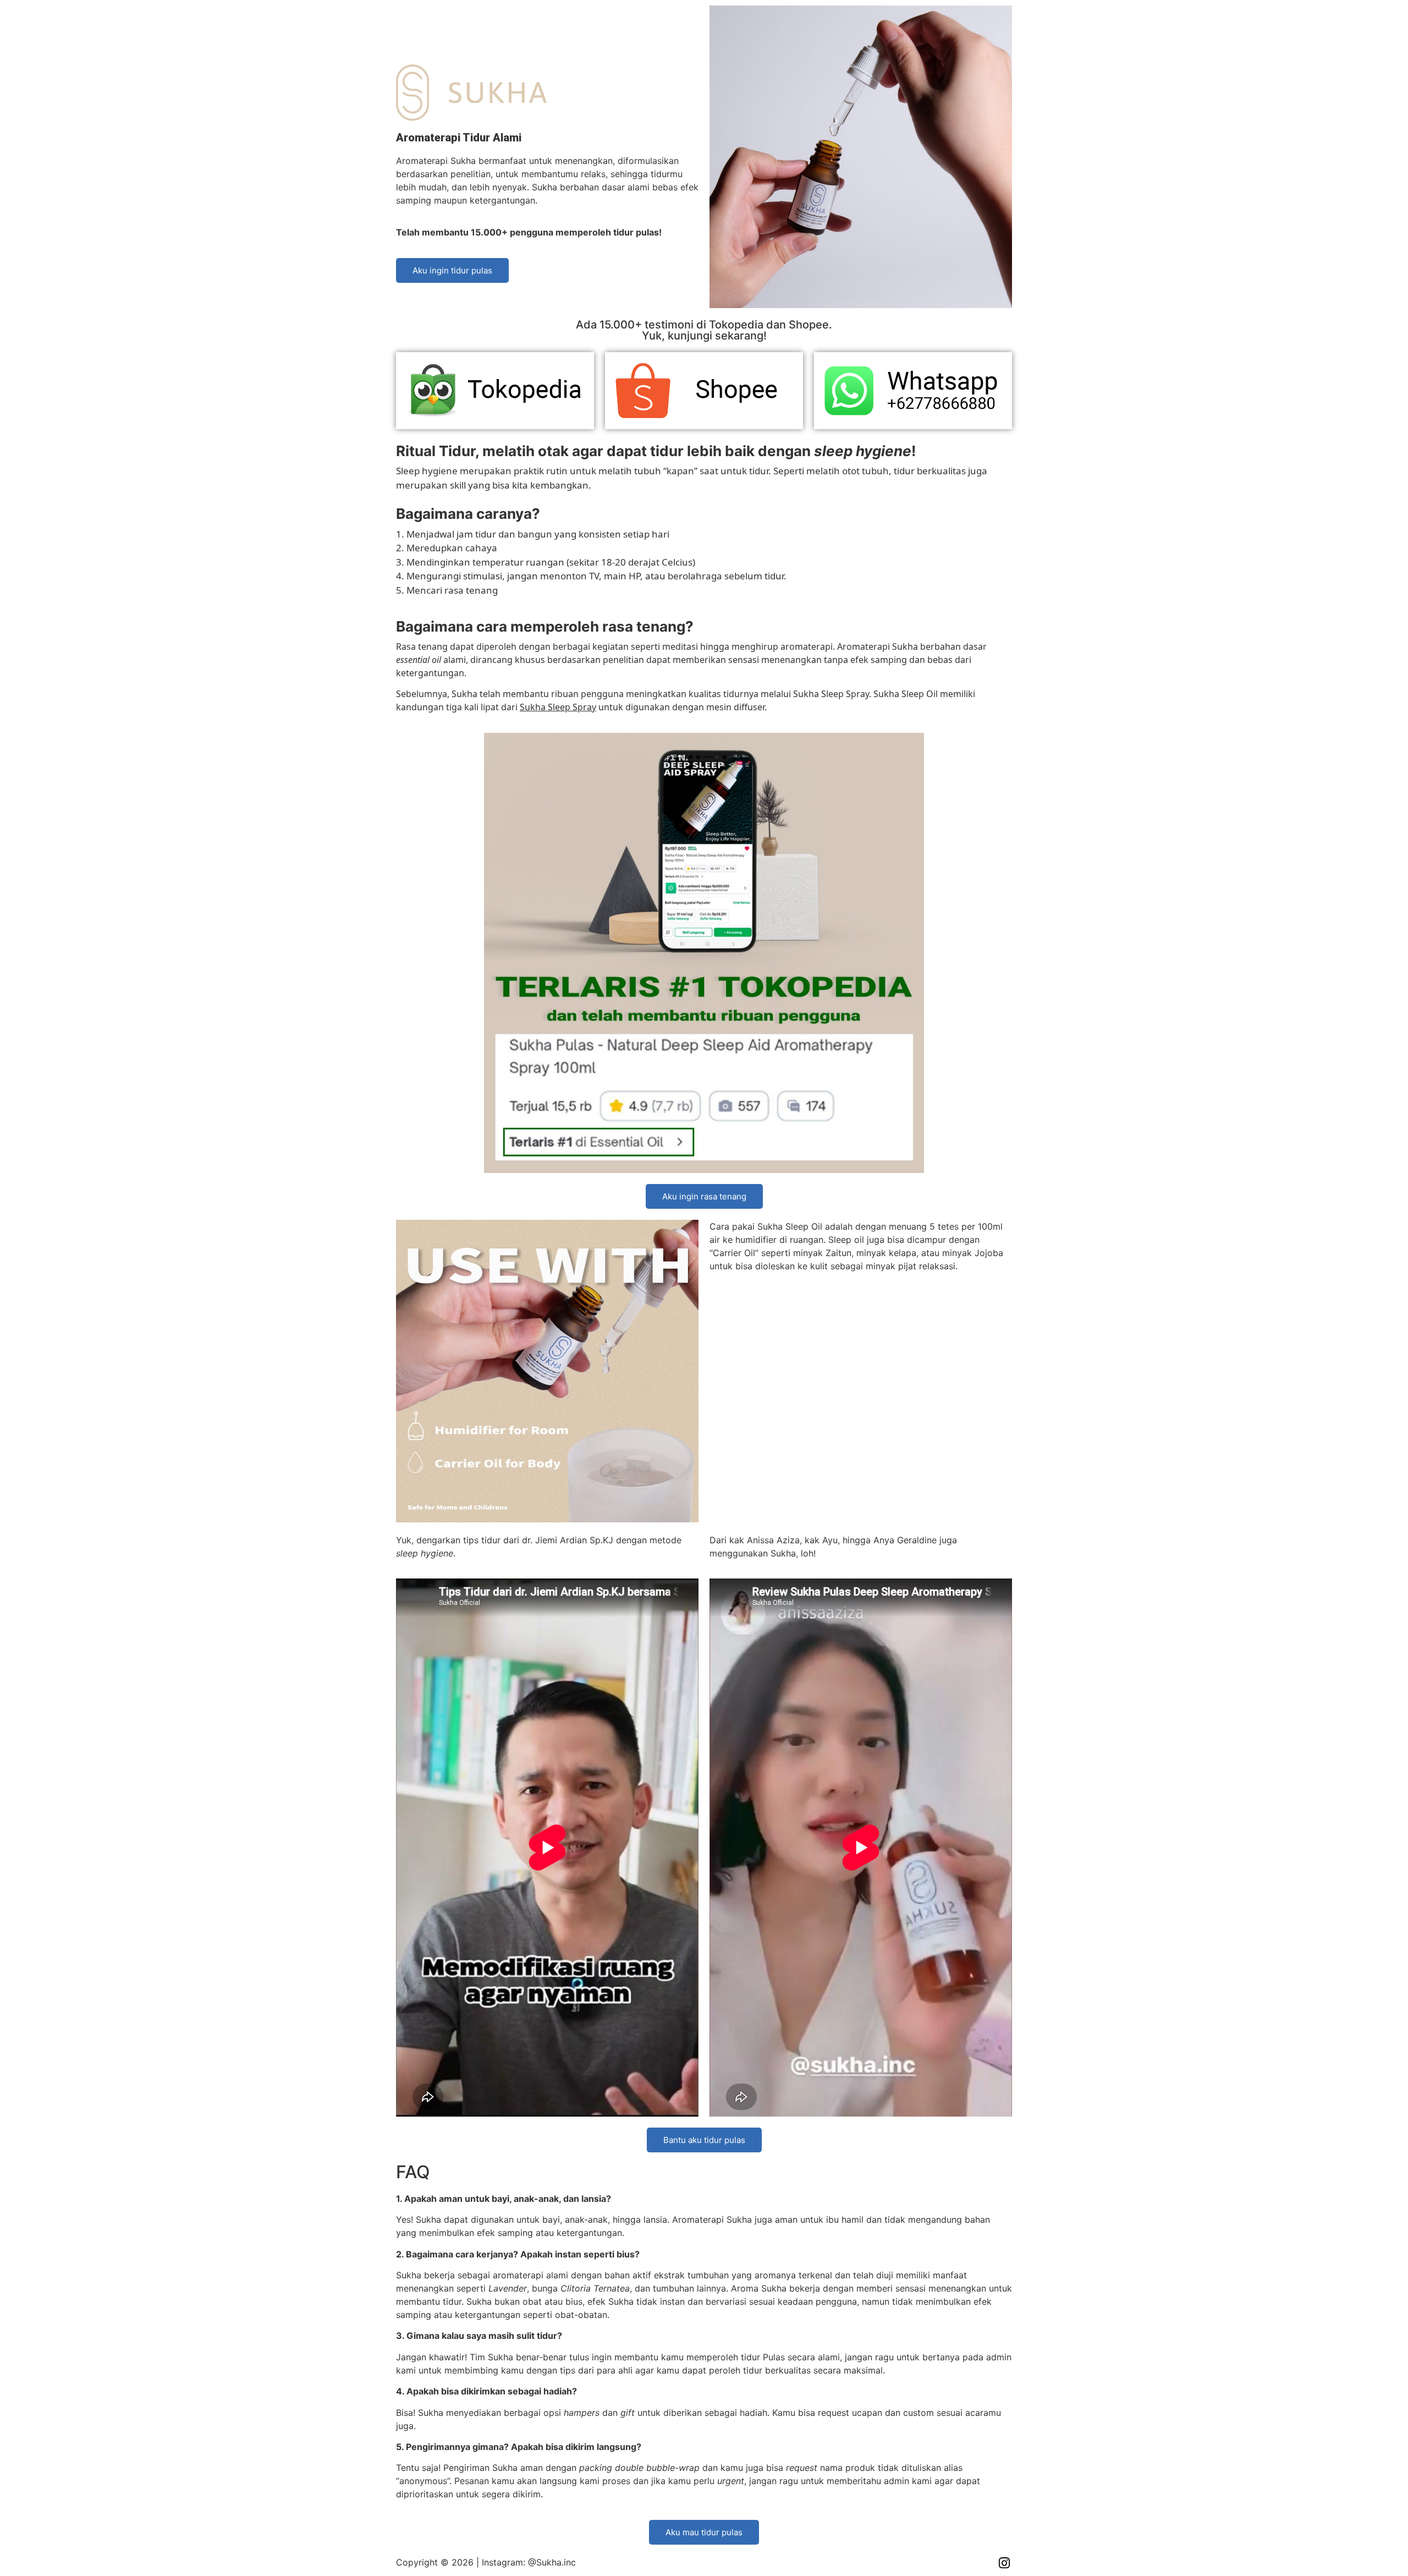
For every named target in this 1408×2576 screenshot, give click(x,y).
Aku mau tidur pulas (704, 2532)
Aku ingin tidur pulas (452, 270)
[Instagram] (1004, 2563)
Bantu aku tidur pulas (704, 2140)
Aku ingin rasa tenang (704, 1196)
